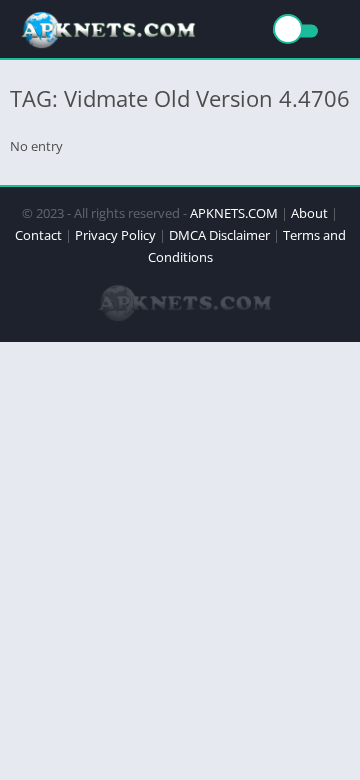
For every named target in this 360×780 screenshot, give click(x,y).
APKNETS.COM (234, 213)
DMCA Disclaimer (219, 235)
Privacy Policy (115, 235)
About (309, 213)
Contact (38, 235)
